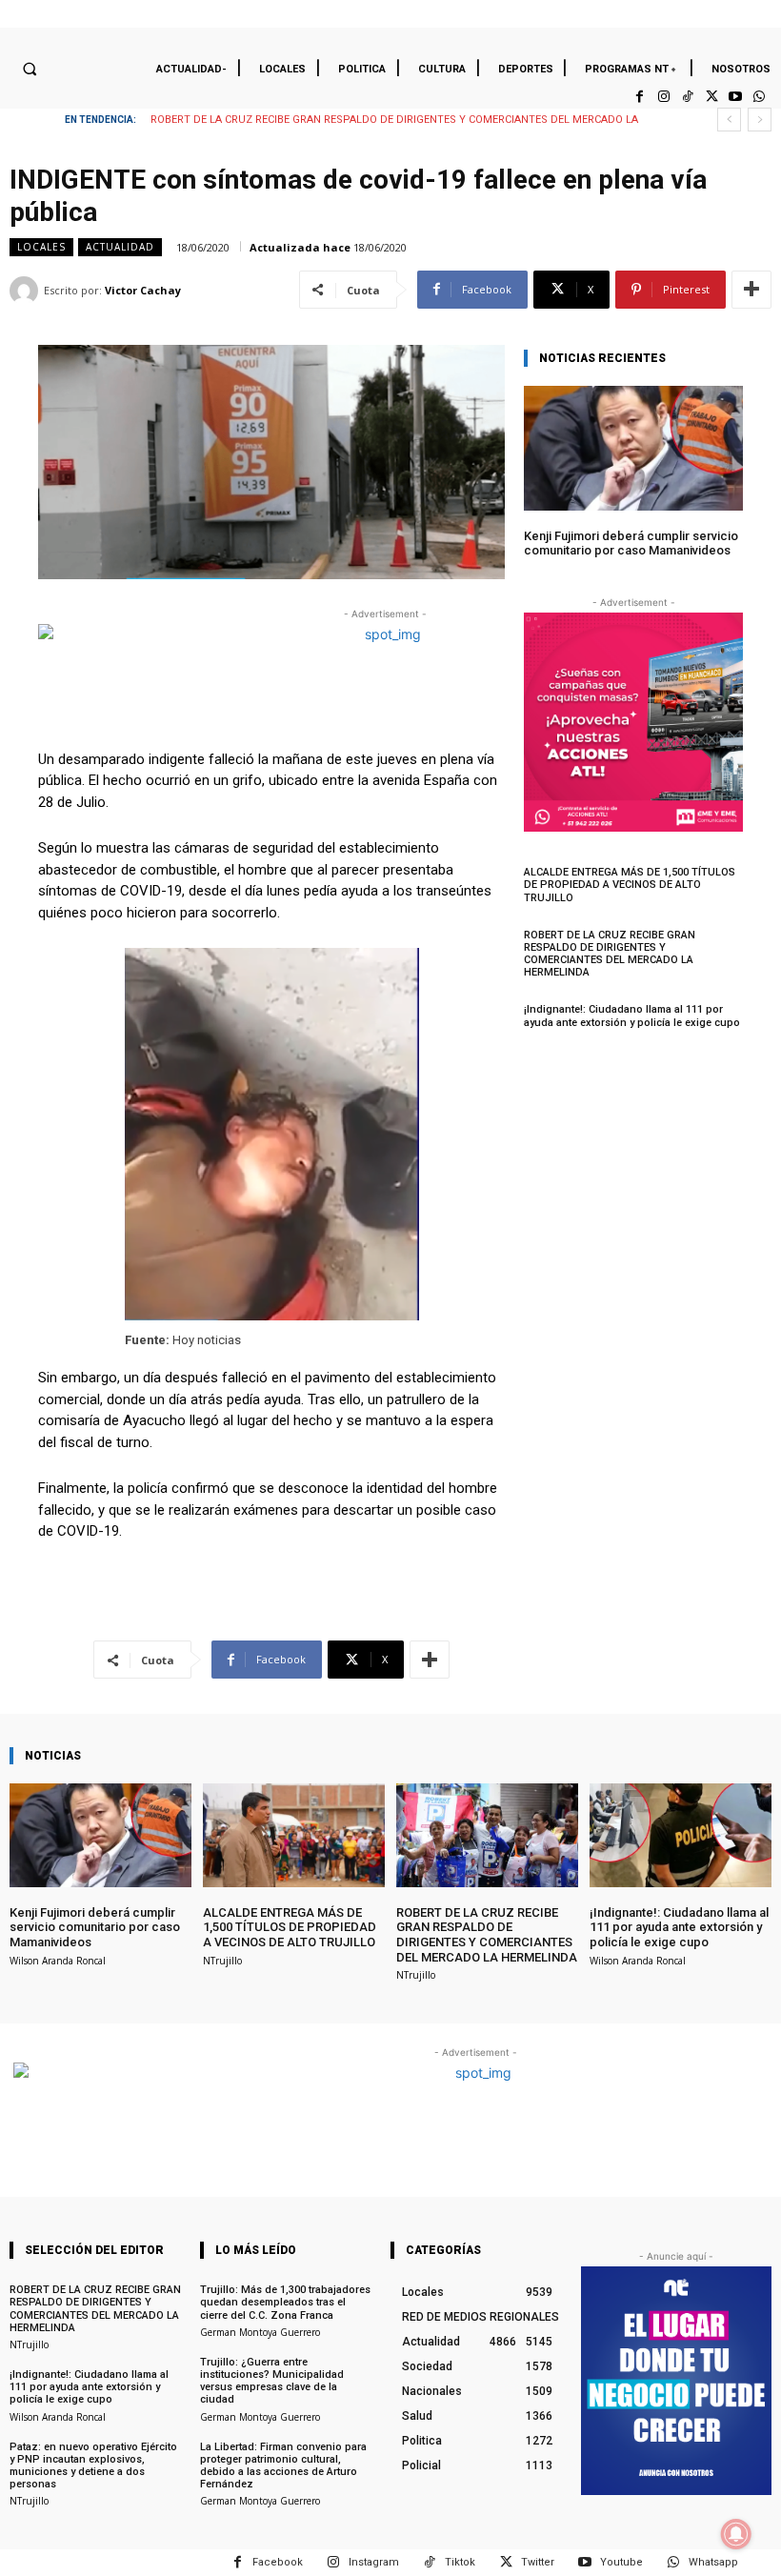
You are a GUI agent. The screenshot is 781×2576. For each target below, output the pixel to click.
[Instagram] (663, 97)
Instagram (374, 2562)
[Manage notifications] (736, 2534)
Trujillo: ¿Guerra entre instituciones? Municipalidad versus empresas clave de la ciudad (272, 2381)
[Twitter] (711, 97)
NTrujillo (222, 1961)
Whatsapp (713, 2562)
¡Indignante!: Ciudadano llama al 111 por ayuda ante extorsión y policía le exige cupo (379, 120)
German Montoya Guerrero (260, 2332)
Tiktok (460, 2562)
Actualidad (120, 247)
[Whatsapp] (760, 97)
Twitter (538, 2562)
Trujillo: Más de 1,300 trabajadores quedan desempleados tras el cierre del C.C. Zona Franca (285, 2302)
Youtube (621, 2562)
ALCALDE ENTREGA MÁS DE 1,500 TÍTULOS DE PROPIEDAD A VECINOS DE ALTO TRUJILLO (630, 885)
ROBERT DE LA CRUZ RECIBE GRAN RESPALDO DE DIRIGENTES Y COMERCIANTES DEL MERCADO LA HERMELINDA (610, 954)
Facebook (278, 2562)
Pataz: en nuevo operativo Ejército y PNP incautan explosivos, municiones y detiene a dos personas (93, 2466)
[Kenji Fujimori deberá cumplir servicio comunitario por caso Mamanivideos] (633, 448)
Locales (41, 247)
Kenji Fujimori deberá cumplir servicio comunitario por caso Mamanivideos (631, 543)
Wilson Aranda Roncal (58, 1961)
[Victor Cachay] (27, 291)
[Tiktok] (687, 97)
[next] (760, 120)
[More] (751, 290)
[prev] (729, 120)
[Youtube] (736, 97)
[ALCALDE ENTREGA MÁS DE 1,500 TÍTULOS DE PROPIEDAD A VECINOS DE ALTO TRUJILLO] (294, 1835)
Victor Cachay (143, 290)
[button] (30, 69)
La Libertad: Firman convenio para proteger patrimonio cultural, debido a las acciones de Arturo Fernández (283, 2466)
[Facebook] (640, 97)
